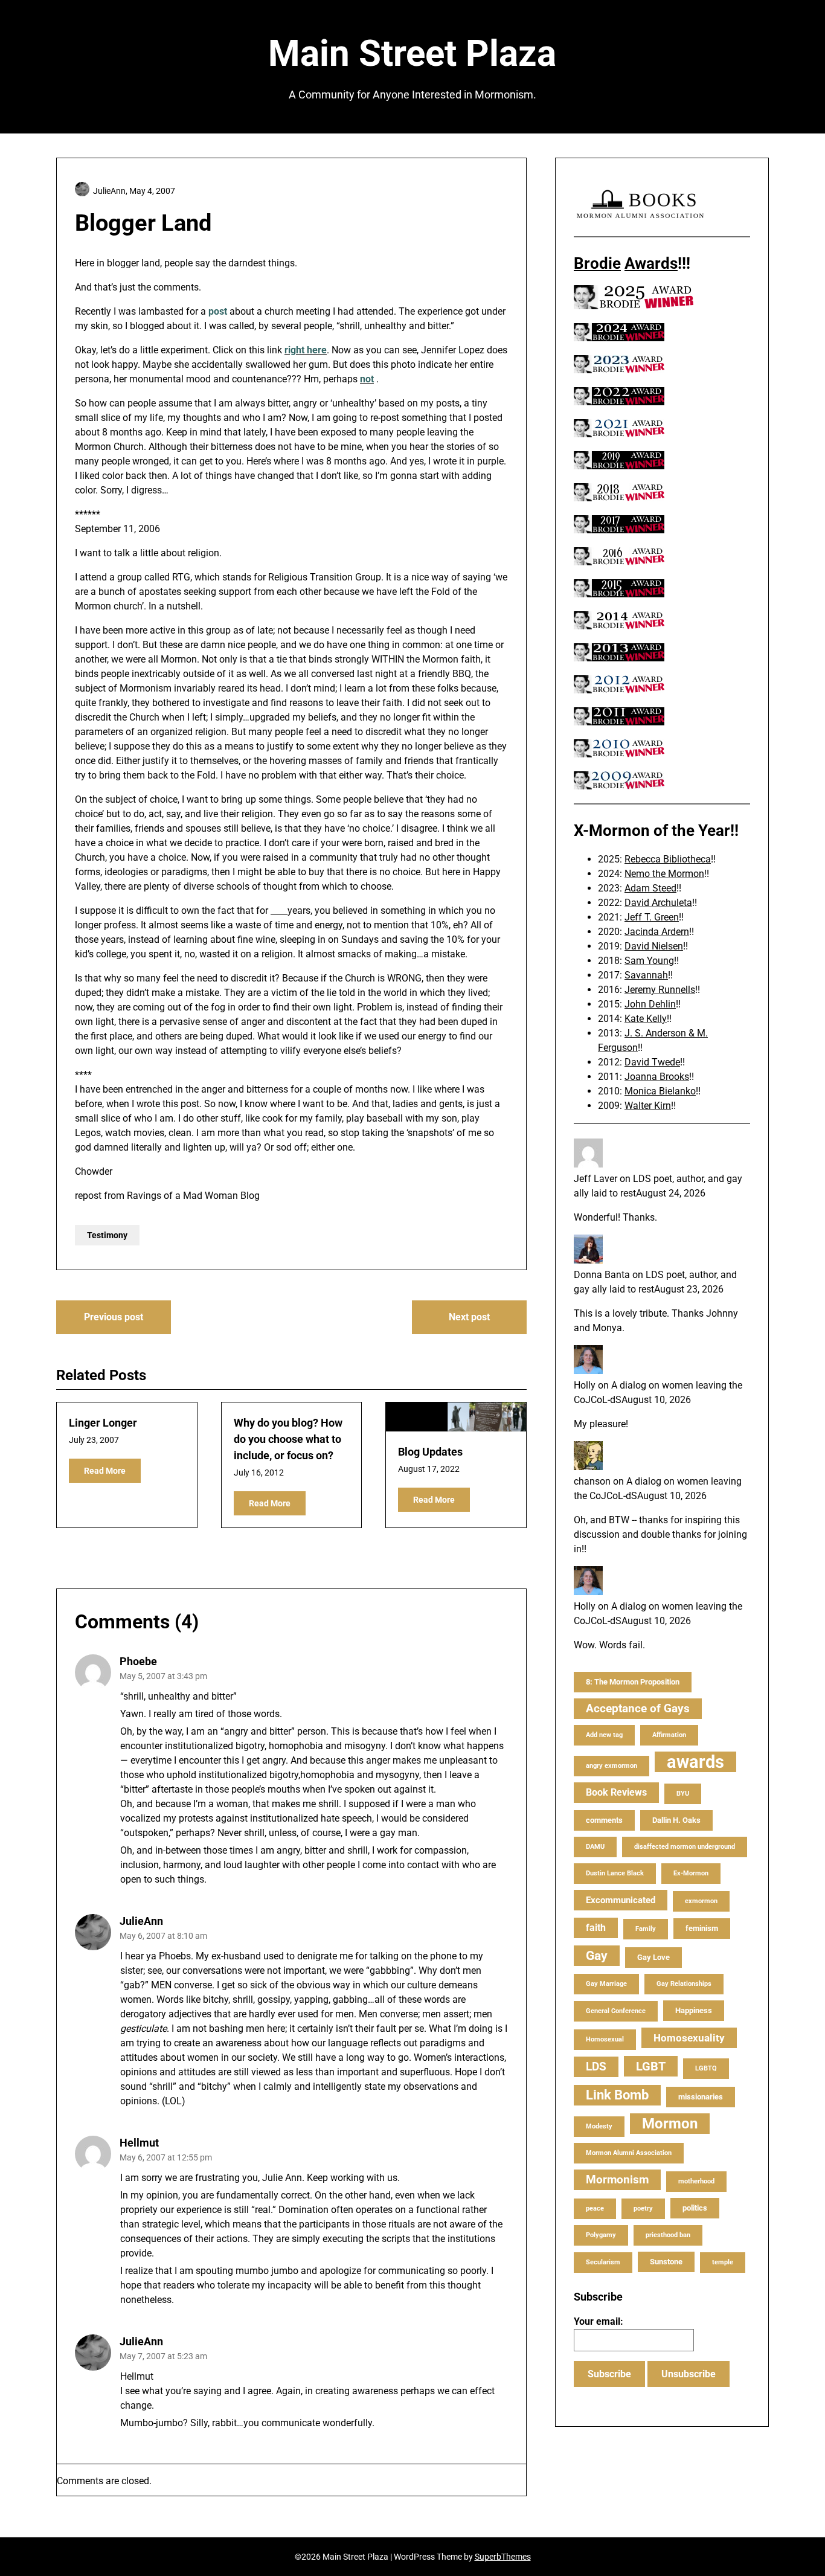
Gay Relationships (684, 1984)
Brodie (597, 263)
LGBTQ (706, 2068)
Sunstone (666, 2262)
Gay (597, 1956)
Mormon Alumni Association (629, 2153)
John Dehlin (650, 1004)
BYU (683, 1794)
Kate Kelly (646, 1019)
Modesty (599, 2126)
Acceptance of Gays (638, 1708)
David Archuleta (658, 903)
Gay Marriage (606, 1984)
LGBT (651, 2066)
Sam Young (649, 961)
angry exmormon (612, 1766)
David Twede (652, 1062)
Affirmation (669, 1735)
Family (646, 1929)
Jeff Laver (595, 1179)
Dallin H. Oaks (676, 1820)
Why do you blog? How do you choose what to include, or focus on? (288, 1439)
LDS (596, 2067)
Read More (105, 1471)
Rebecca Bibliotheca (668, 859)
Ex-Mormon (691, 1873)
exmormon (701, 1901)
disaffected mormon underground (685, 1847)
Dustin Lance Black (615, 1873)
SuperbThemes (503, 2557)
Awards (651, 263)
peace (595, 2208)
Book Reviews (616, 1792)
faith (596, 1928)
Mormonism (617, 2179)
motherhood (696, 2181)
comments (604, 1820)
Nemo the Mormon (664, 874)
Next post (469, 1317)
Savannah (646, 975)
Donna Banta (602, 1275)
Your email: (599, 2321)
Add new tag (604, 1735)
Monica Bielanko (660, 1091)
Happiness (694, 2010)
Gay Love (653, 1957)
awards (695, 1762)
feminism (702, 1928)
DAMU (595, 1847)
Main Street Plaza (412, 53)
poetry (643, 2208)
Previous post (114, 1317)
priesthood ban (668, 2235)
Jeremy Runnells (660, 990)
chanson (592, 1481)
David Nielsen (654, 946)
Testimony (107, 1235)
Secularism (603, 2262)
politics (695, 2208)
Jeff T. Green (652, 917)
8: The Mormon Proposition (633, 1682)
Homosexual (605, 2039)
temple (723, 2262)
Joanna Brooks (657, 1077)
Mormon (670, 2124)
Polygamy (601, 2235)
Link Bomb (617, 2095)
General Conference (616, 2011)
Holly (585, 1385)
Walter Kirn (648, 1106)
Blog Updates (430, 1452)
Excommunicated (621, 1900)
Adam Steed (650, 888)
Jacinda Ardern (657, 932)
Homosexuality (689, 2038)
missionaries (701, 2097)
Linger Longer (103, 1423)
